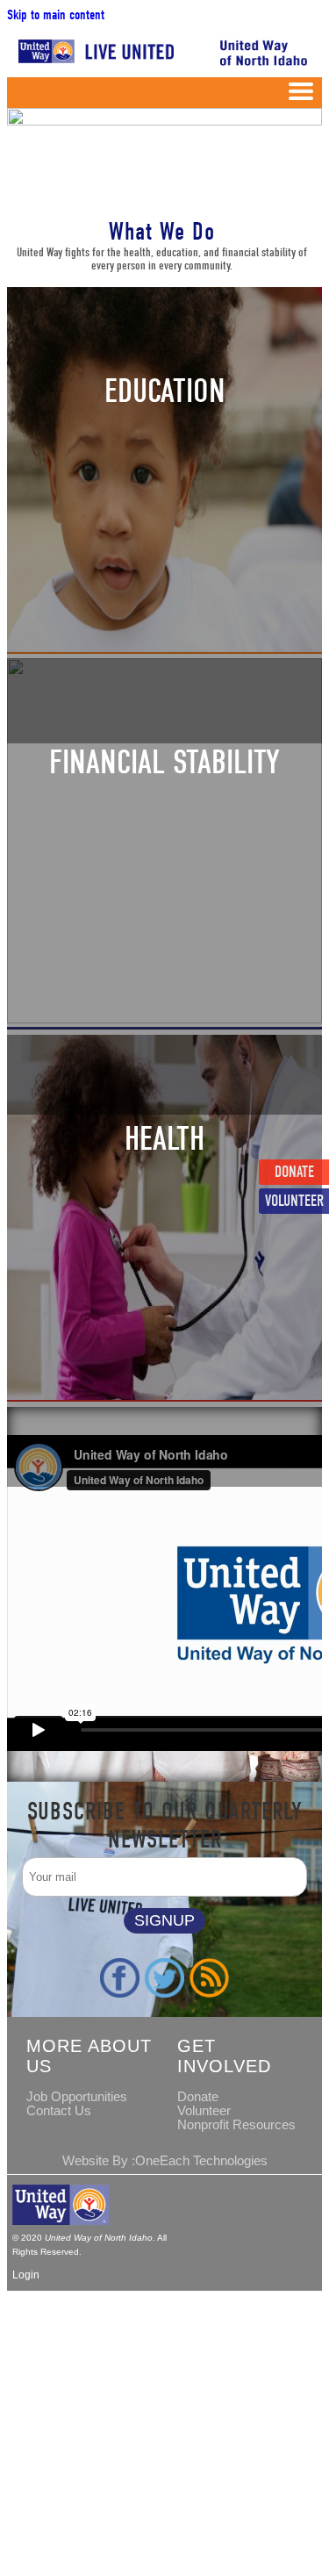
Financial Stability (164, 763)
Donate (294, 1172)
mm (301, 94)
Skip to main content (56, 15)
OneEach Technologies (201, 2161)
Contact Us (59, 2111)
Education (165, 391)
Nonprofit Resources (236, 2125)
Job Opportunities (77, 2097)
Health (164, 1139)
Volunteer (294, 1201)
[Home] (93, 62)
